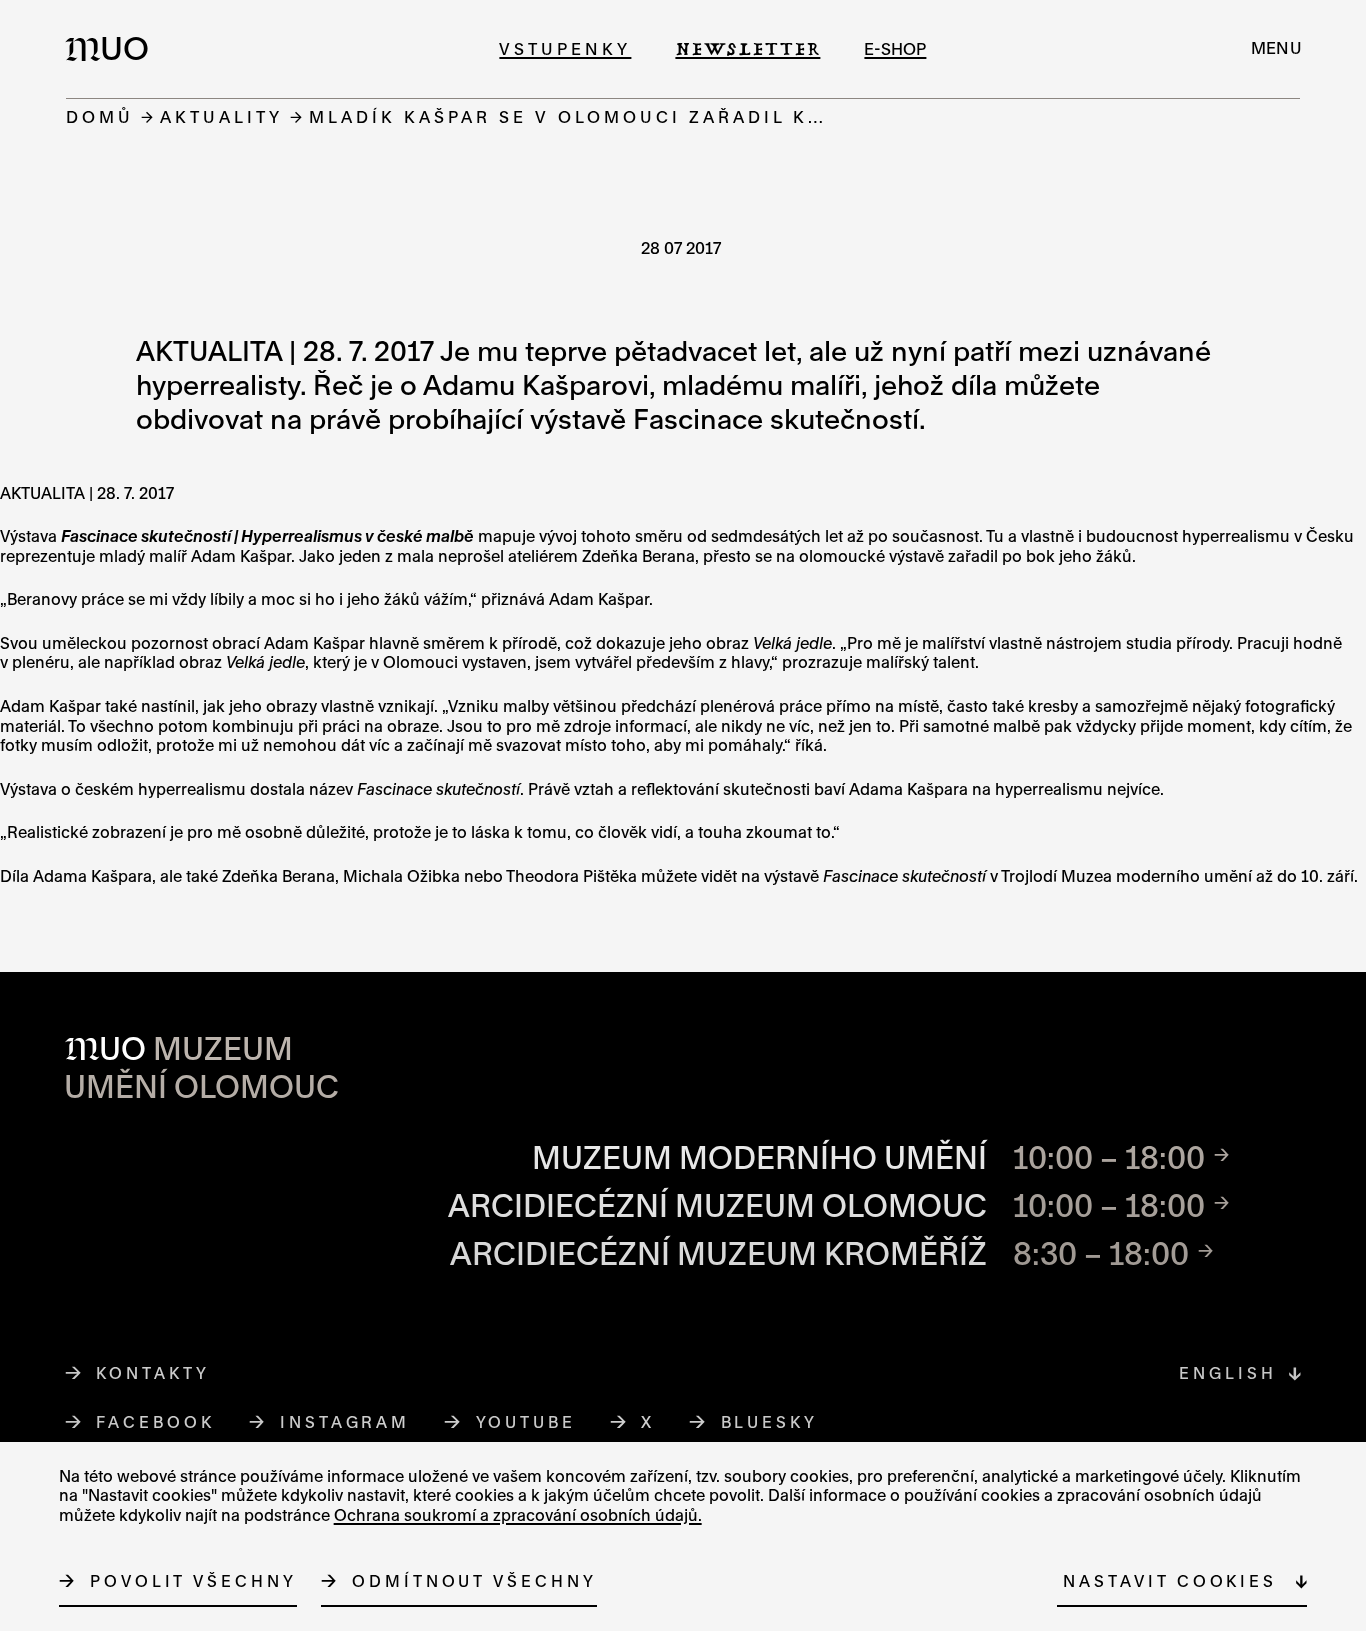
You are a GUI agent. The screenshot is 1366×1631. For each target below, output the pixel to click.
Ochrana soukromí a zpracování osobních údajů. (518, 1515)
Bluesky (770, 1422)
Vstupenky (565, 48)
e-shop (895, 48)
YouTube (526, 1422)
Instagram (345, 1422)
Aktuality (221, 116)
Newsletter (747, 48)
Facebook (155, 1422)
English (1227, 1373)
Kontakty (152, 1373)
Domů (100, 116)
